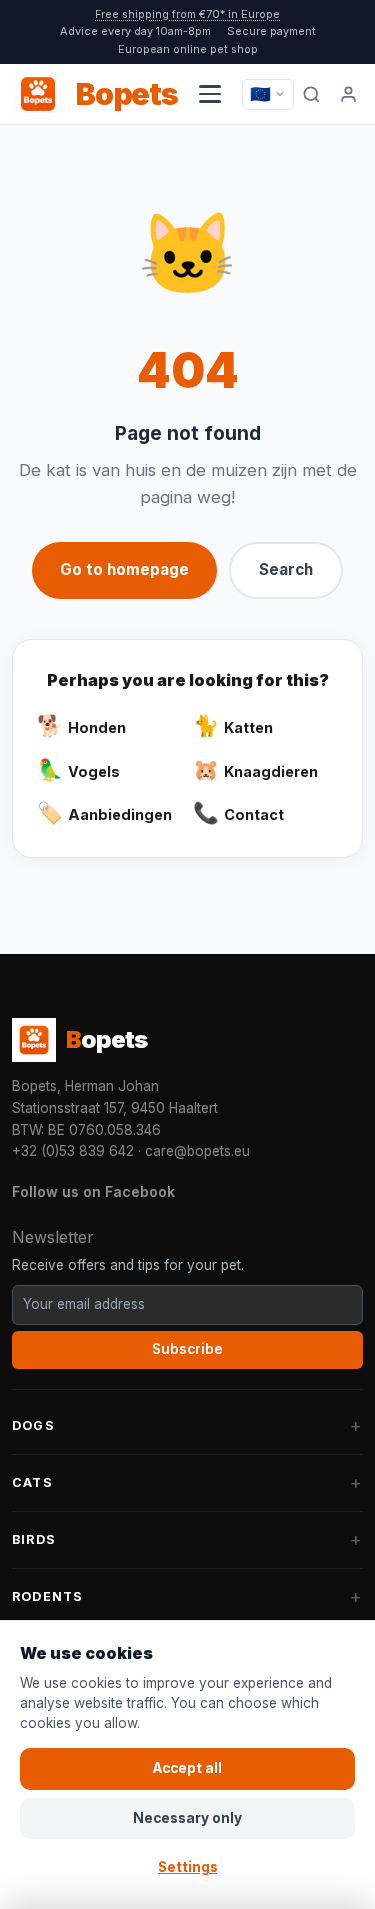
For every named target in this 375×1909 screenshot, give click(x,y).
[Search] (311, 94)
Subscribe (187, 1349)
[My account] (349, 94)
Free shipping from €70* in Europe (187, 14)
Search (286, 569)
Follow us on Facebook (93, 1191)
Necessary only (187, 1818)
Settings (188, 1867)
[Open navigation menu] (210, 94)
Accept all (187, 1768)
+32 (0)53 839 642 (73, 1151)
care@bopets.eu (197, 1151)
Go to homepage (124, 569)
